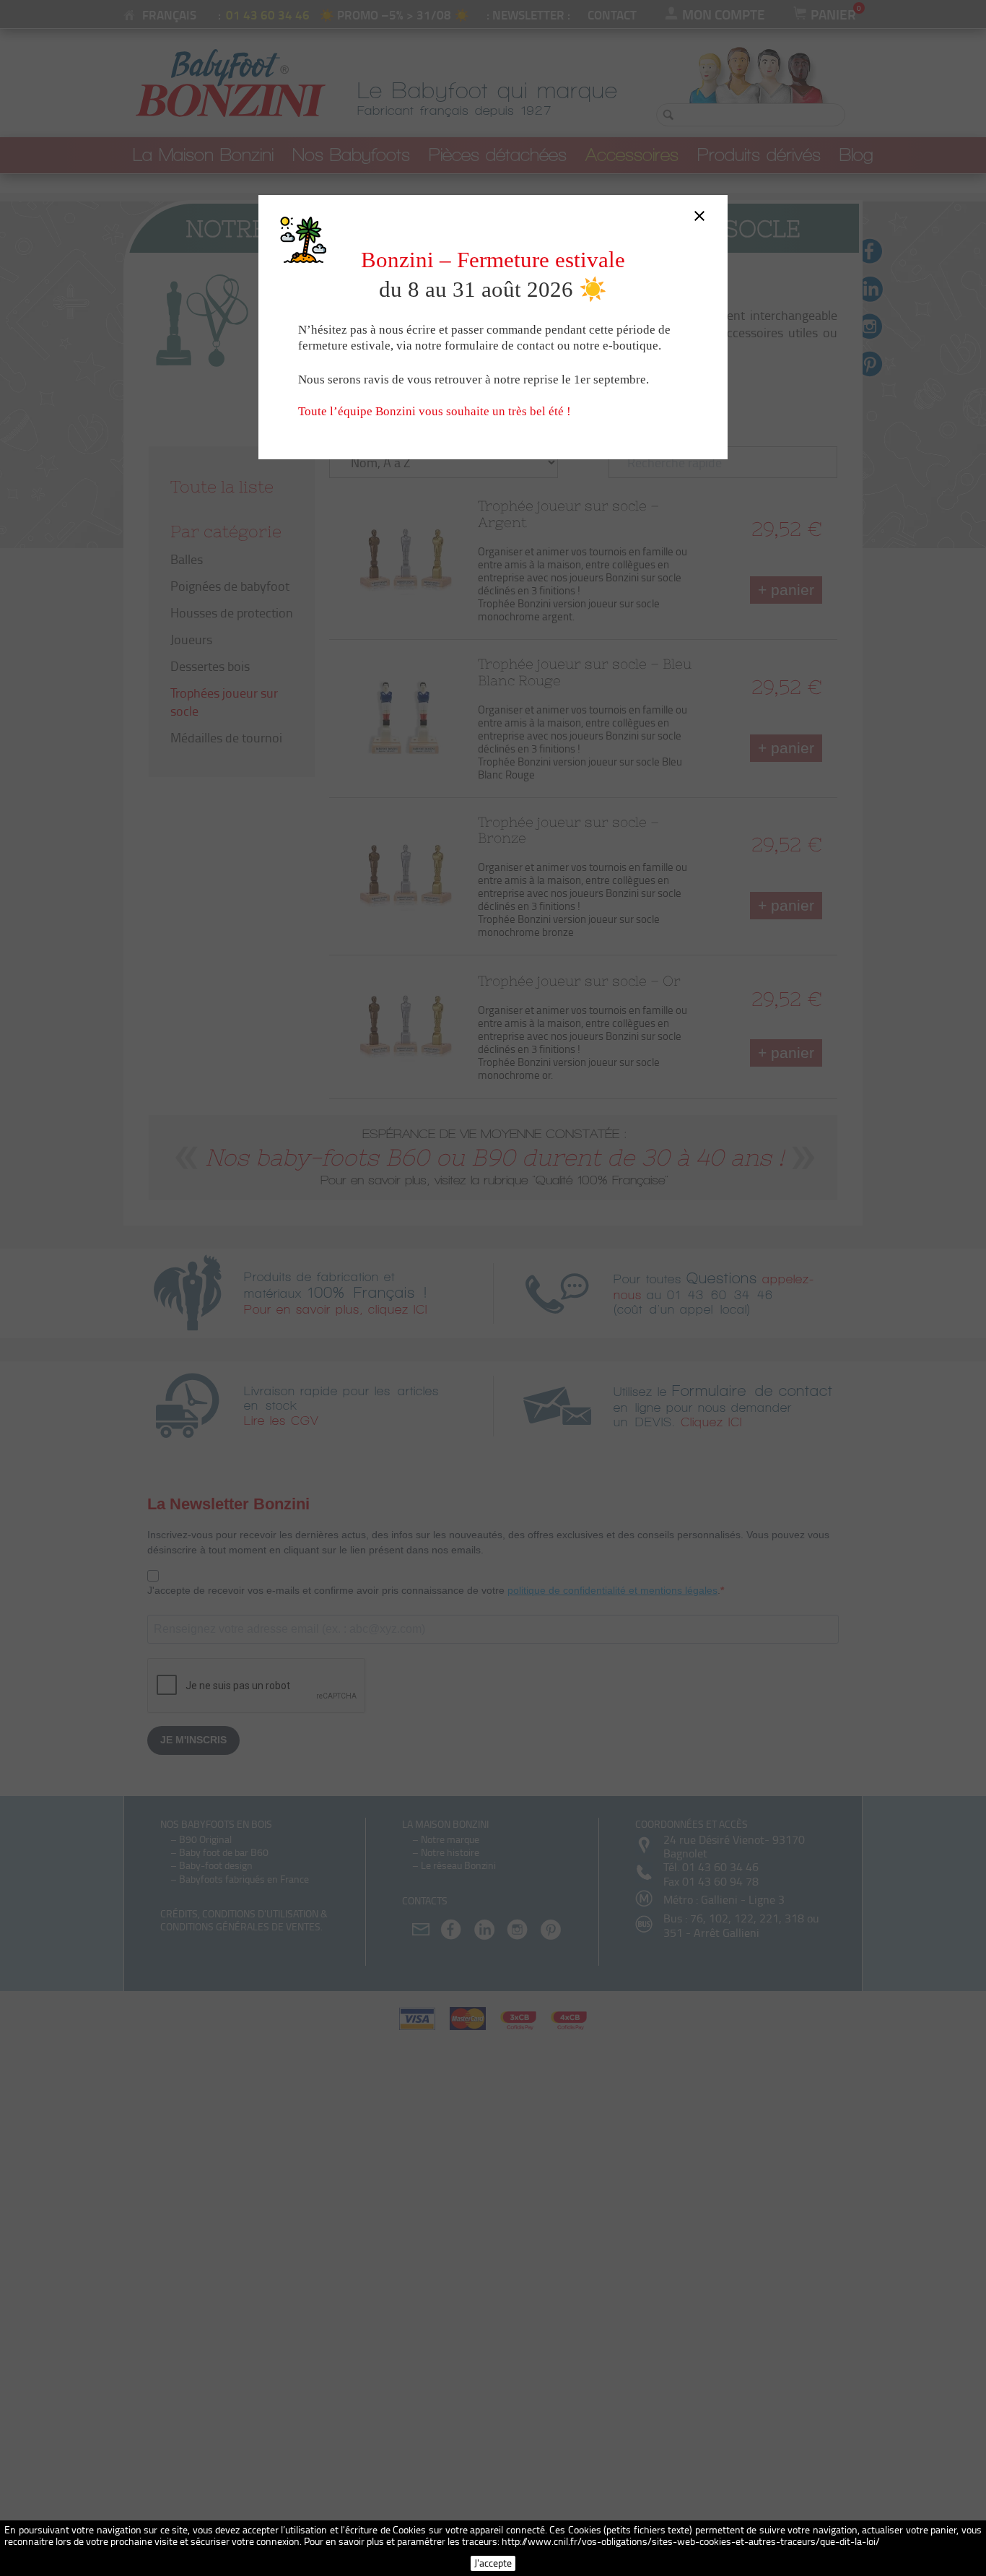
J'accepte (493, 2563)
